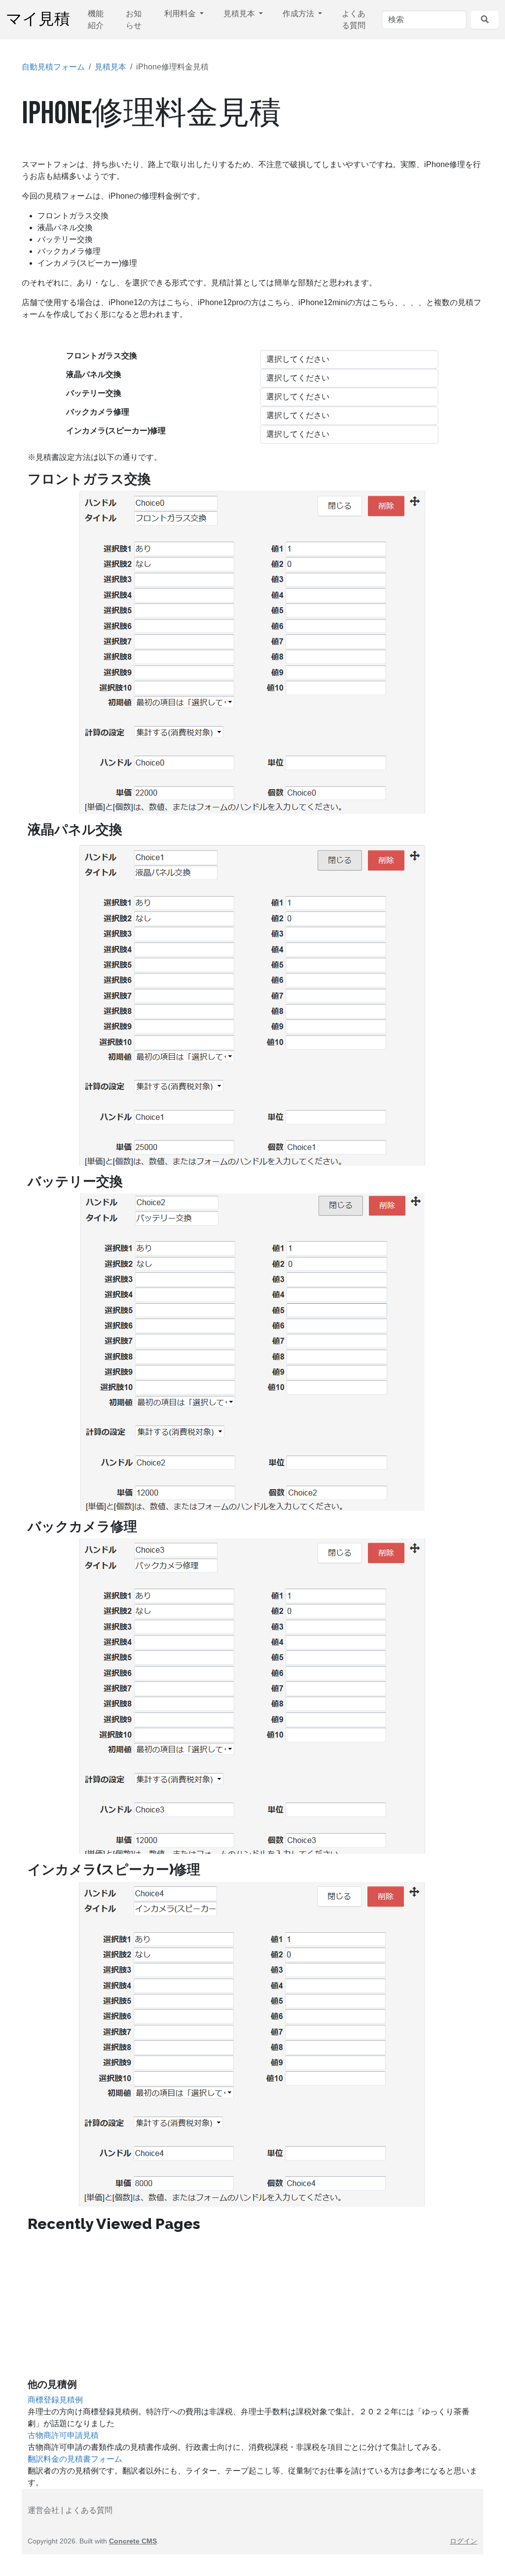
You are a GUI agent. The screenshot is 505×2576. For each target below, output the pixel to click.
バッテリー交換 (94, 393)
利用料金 (181, 14)
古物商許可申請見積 (63, 2435)
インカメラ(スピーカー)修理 (116, 431)
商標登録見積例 (55, 2400)
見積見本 (240, 14)
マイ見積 (38, 19)
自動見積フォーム (53, 67)
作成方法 (299, 14)
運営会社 (43, 2510)
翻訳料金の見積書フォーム (75, 2459)
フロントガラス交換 (102, 356)
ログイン (464, 2541)
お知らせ (134, 19)
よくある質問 (354, 19)
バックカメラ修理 (98, 412)
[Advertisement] (252, 2309)
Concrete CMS (133, 2541)
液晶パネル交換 (94, 374)
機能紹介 (96, 19)
